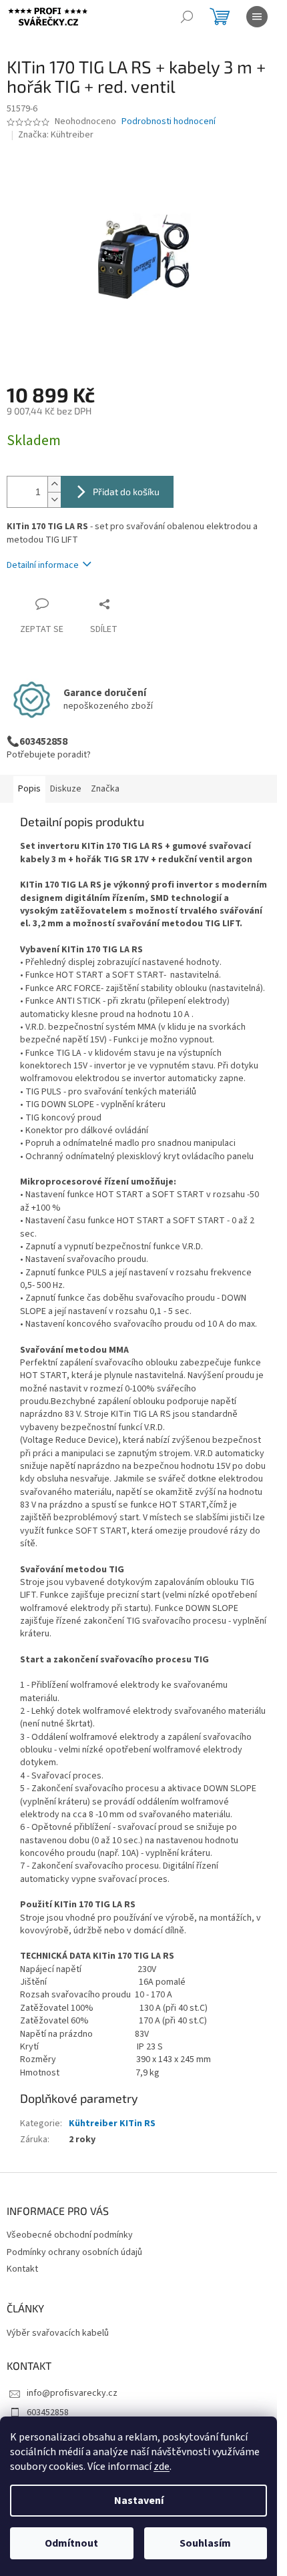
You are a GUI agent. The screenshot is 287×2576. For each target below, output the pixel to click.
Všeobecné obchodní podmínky (70, 2235)
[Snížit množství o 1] (54, 500)
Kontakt (22, 2269)
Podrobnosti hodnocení (169, 122)
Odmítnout (71, 2543)
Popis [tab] (29, 789)
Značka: (56, 135)
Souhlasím (205, 2543)
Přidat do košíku (126, 492)
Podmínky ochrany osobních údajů (74, 2252)
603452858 (48, 2412)
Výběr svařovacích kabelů (58, 2333)
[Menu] (257, 17)
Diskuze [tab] (66, 789)
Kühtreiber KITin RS (112, 2124)
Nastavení (139, 2501)
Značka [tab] (105, 789)
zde (162, 2467)
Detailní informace (43, 565)
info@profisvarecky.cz (72, 2393)
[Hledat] (187, 17)
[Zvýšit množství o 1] (54, 484)
